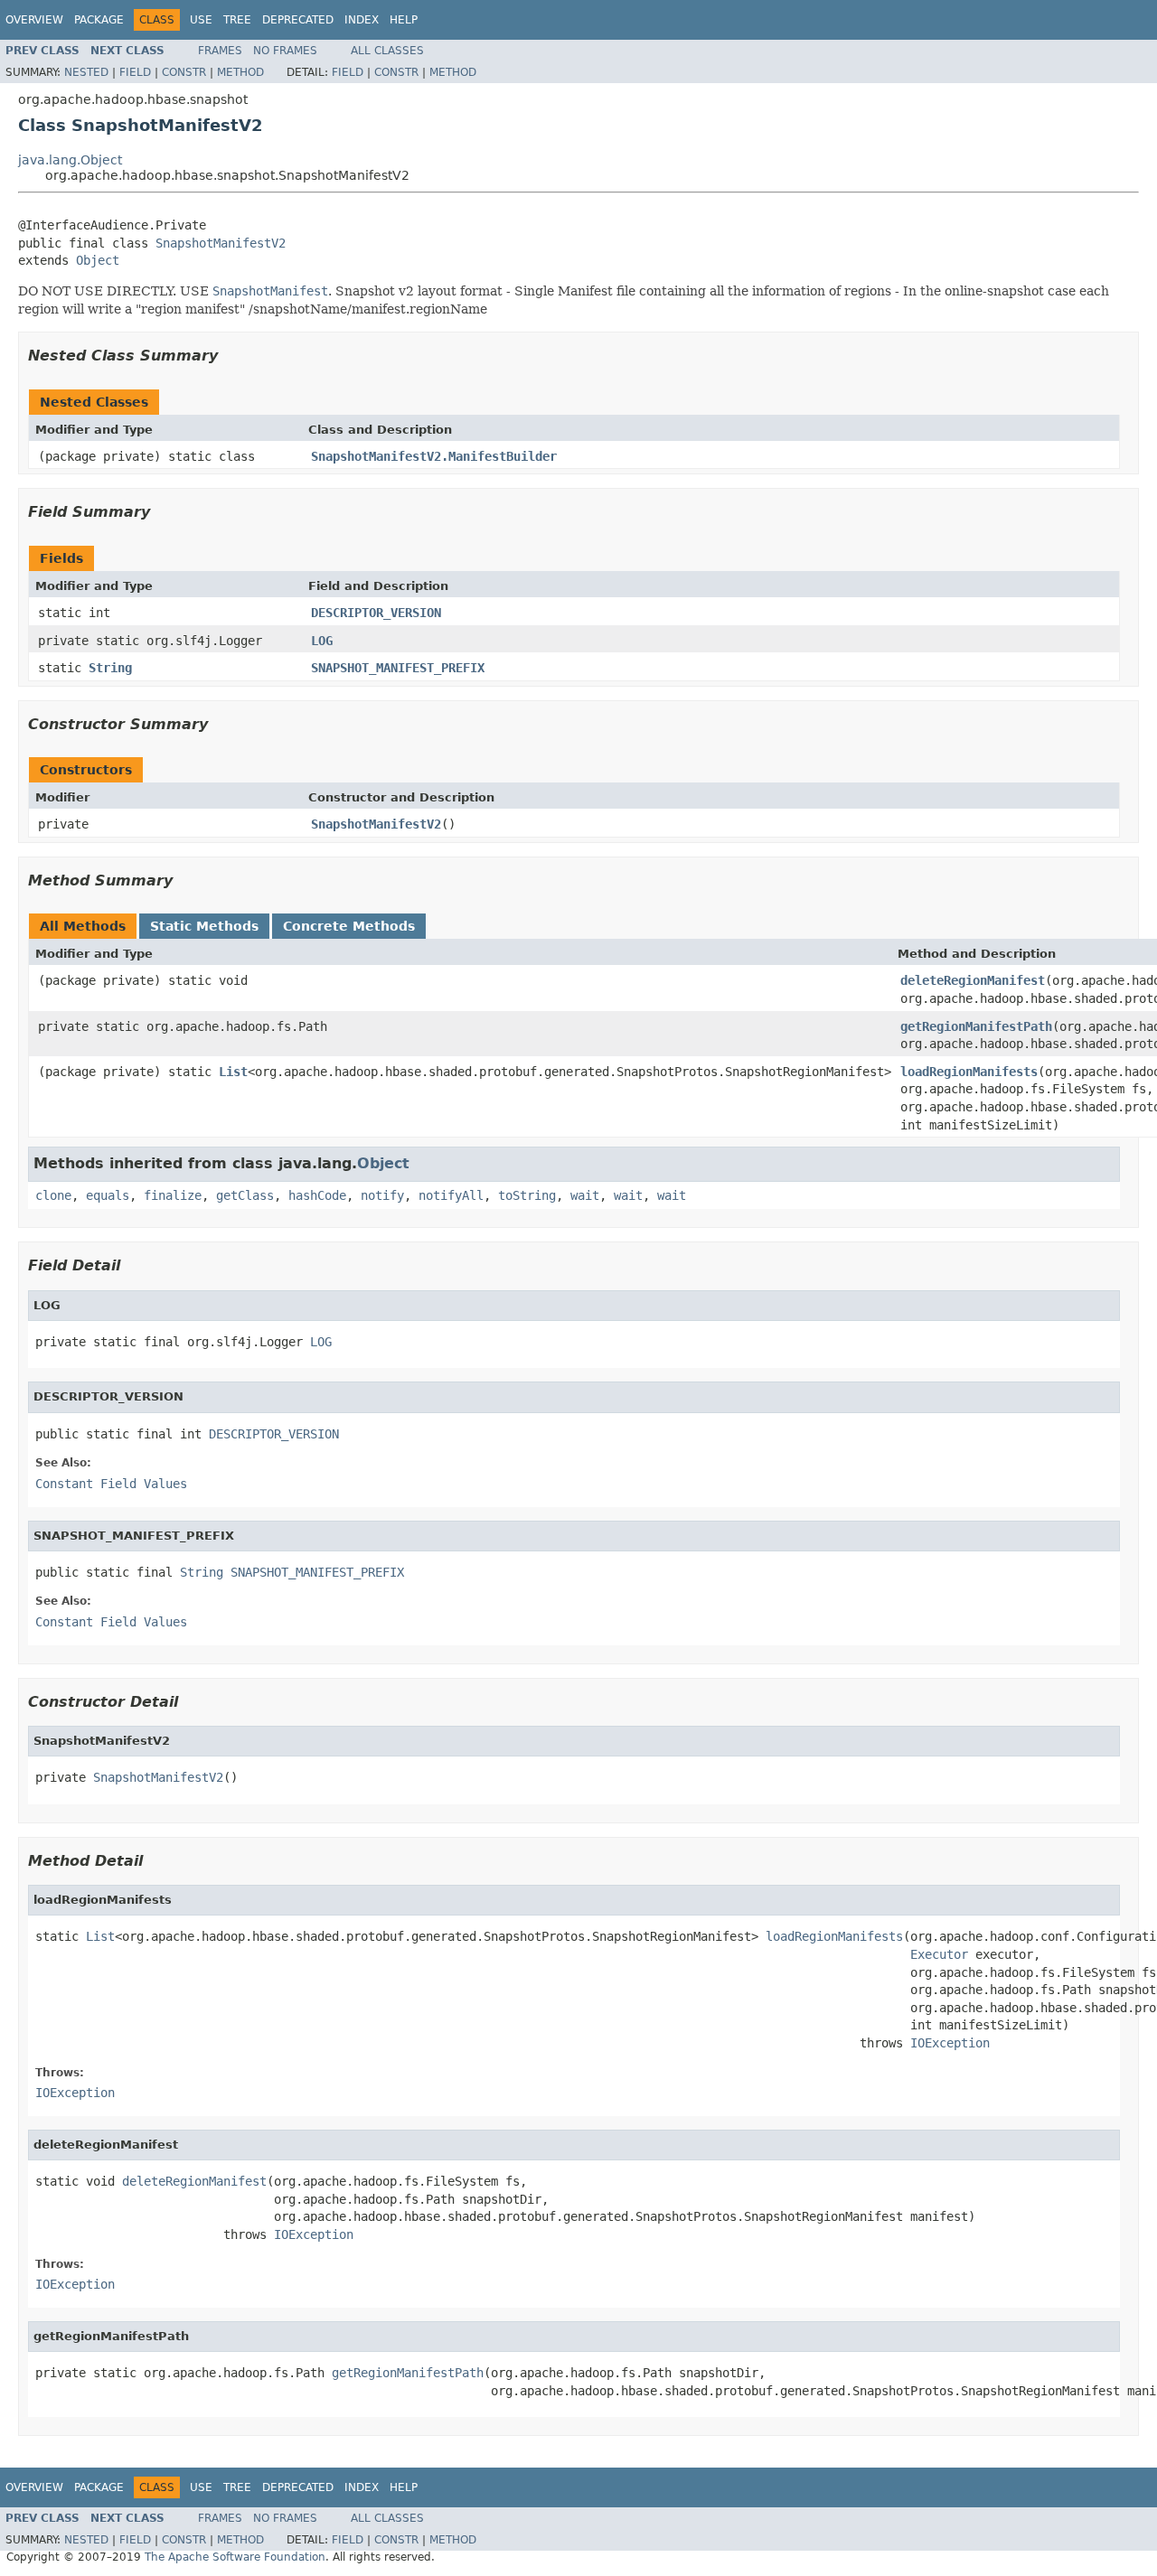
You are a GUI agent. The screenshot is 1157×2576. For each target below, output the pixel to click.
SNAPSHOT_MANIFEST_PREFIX (398, 668)
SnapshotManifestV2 (221, 243)
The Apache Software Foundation (235, 2557)
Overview (34, 20)
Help (404, 20)
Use (201, 20)
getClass (245, 1195)
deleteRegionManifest (973, 980)
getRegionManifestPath (976, 1026)
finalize (173, 1195)
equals (108, 1195)
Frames (220, 51)
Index (362, 20)
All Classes (387, 51)
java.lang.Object (70, 160)
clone (53, 1195)
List (233, 1072)
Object (98, 260)
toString (527, 1195)
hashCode (317, 1195)
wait (585, 1195)
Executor (939, 1954)
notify (382, 1195)
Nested (86, 72)
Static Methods (204, 926)
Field (135, 72)
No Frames (285, 51)
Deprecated (298, 20)
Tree (237, 20)
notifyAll (451, 1195)
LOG (322, 641)
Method (240, 72)
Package (99, 20)
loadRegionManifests (969, 1072)
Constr (184, 72)
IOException (950, 2043)
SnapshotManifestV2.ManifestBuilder (434, 456)
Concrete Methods (349, 926)
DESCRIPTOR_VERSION (376, 613)
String (110, 668)
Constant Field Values (111, 1484)
